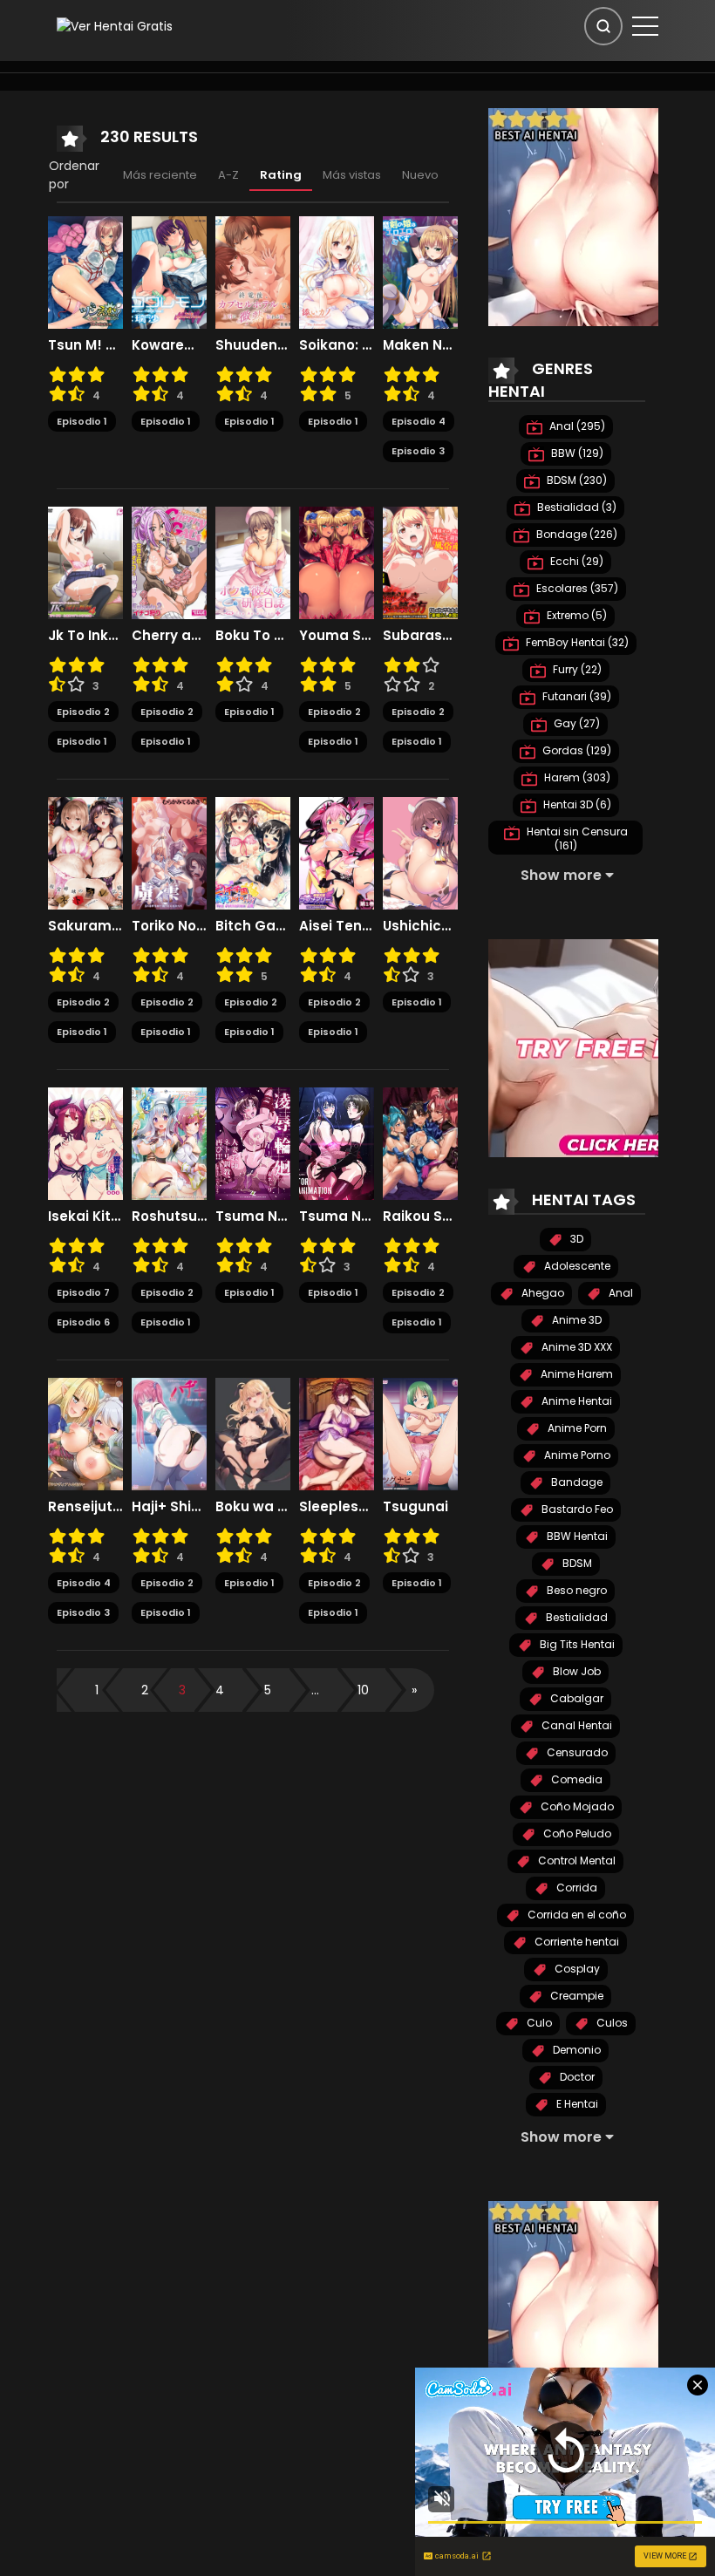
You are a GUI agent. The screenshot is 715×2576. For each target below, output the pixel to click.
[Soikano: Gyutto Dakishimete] (337, 271)
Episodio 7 (83, 1292)
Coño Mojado (576, 1806)
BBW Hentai (576, 1536)
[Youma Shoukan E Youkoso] (337, 562)
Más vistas (352, 175)
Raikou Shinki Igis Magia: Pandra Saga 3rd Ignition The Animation (420, 1216)
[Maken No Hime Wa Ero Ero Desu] (420, 271)
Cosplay (576, 1969)
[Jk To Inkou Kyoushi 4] (85, 562)
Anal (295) (576, 426)
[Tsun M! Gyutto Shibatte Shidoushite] (85, 271)
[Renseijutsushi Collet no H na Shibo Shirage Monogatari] (85, 1433)
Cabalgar (575, 1698)
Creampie (575, 1996)
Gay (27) (575, 723)
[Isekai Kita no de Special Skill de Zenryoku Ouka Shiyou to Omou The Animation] (85, 1142)
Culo (538, 2023)
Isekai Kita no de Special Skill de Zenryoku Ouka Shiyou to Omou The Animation (85, 1216)
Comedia (575, 1779)
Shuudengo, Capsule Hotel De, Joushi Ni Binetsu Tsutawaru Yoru (253, 345)
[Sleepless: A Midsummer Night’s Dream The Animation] (337, 1433)
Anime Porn (576, 1428)
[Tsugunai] (420, 1433)
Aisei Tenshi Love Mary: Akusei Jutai (337, 926)
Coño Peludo (576, 1833)
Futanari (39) (575, 696)
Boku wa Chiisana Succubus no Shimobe (253, 1507)
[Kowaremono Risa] (169, 271)
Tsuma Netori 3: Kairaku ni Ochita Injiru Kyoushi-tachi (337, 1216)
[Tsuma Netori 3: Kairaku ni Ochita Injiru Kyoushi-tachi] (337, 1142)
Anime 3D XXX (575, 1347)
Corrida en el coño (575, 1915)
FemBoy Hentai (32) (576, 642)
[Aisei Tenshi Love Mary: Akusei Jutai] (337, 852)
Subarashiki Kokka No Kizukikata (420, 636)
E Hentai (576, 2104)
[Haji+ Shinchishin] (169, 1433)
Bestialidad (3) (575, 507)
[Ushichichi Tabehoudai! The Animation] (420, 852)
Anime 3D (575, 1320)
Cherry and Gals (169, 636)
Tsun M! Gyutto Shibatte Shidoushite (85, 345)
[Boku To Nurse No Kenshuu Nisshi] (253, 562)
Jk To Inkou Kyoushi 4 (85, 636)
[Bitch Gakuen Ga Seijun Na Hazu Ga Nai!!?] (253, 852)
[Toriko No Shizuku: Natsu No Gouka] (169, 852)
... (315, 1690)
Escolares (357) (576, 588)
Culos (611, 2023)
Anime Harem (575, 1374)
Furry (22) (576, 669)
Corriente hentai (575, 1942)
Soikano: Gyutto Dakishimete (337, 345)
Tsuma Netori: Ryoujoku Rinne (253, 1216)
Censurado (576, 1752)
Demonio (575, 2050)
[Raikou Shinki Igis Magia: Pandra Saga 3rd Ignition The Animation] (420, 1142)
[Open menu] (645, 26)
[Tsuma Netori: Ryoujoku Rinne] (253, 1142)
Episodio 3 (418, 451)
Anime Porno (576, 1455)
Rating (281, 175)
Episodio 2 (83, 712)
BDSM (576, 1563)
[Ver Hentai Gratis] (115, 25)
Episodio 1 (82, 421)
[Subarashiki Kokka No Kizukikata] (420, 562)
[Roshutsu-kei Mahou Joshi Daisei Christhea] (169, 1142)
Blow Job (575, 1671)
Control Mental (575, 1860)
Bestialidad (575, 1617)
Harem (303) (576, 777)
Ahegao (541, 1293)
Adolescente (576, 1266)
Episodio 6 (83, 1322)
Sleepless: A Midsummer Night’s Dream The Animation (337, 1507)
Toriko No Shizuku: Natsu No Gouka (169, 926)
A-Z (228, 175)
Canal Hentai (575, 1725)
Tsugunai (415, 1507)
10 (363, 1690)
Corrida (575, 1888)
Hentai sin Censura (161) (576, 838)
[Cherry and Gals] (169, 562)
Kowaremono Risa (169, 345)
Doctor (576, 2077)
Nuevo (420, 175)
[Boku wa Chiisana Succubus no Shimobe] (253, 1433)
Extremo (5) (575, 615)
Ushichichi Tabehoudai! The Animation (420, 926)
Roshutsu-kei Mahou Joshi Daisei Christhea (169, 1216)
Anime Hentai (575, 1401)
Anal (620, 1293)
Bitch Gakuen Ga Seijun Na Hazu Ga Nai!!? (253, 926)
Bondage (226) (575, 534)
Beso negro (575, 1590)
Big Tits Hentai (576, 1644)
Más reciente (160, 175)
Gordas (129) (575, 750)
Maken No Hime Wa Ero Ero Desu (420, 345)
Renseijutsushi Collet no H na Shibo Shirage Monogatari (85, 1507)
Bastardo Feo (576, 1509)
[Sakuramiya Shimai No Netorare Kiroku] (85, 852)
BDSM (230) (575, 480)
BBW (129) (576, 453)
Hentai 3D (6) (576, 804)
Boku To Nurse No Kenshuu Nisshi (253, 636)
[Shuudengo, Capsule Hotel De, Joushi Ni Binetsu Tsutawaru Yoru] (253, 271)
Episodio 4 (419, 421)
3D (575, 1239)
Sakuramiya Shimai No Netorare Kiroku (85, 926)
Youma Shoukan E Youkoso (337, 636)
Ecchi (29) (575, 561)
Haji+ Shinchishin (169, 1507)
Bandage (575, 1482)
